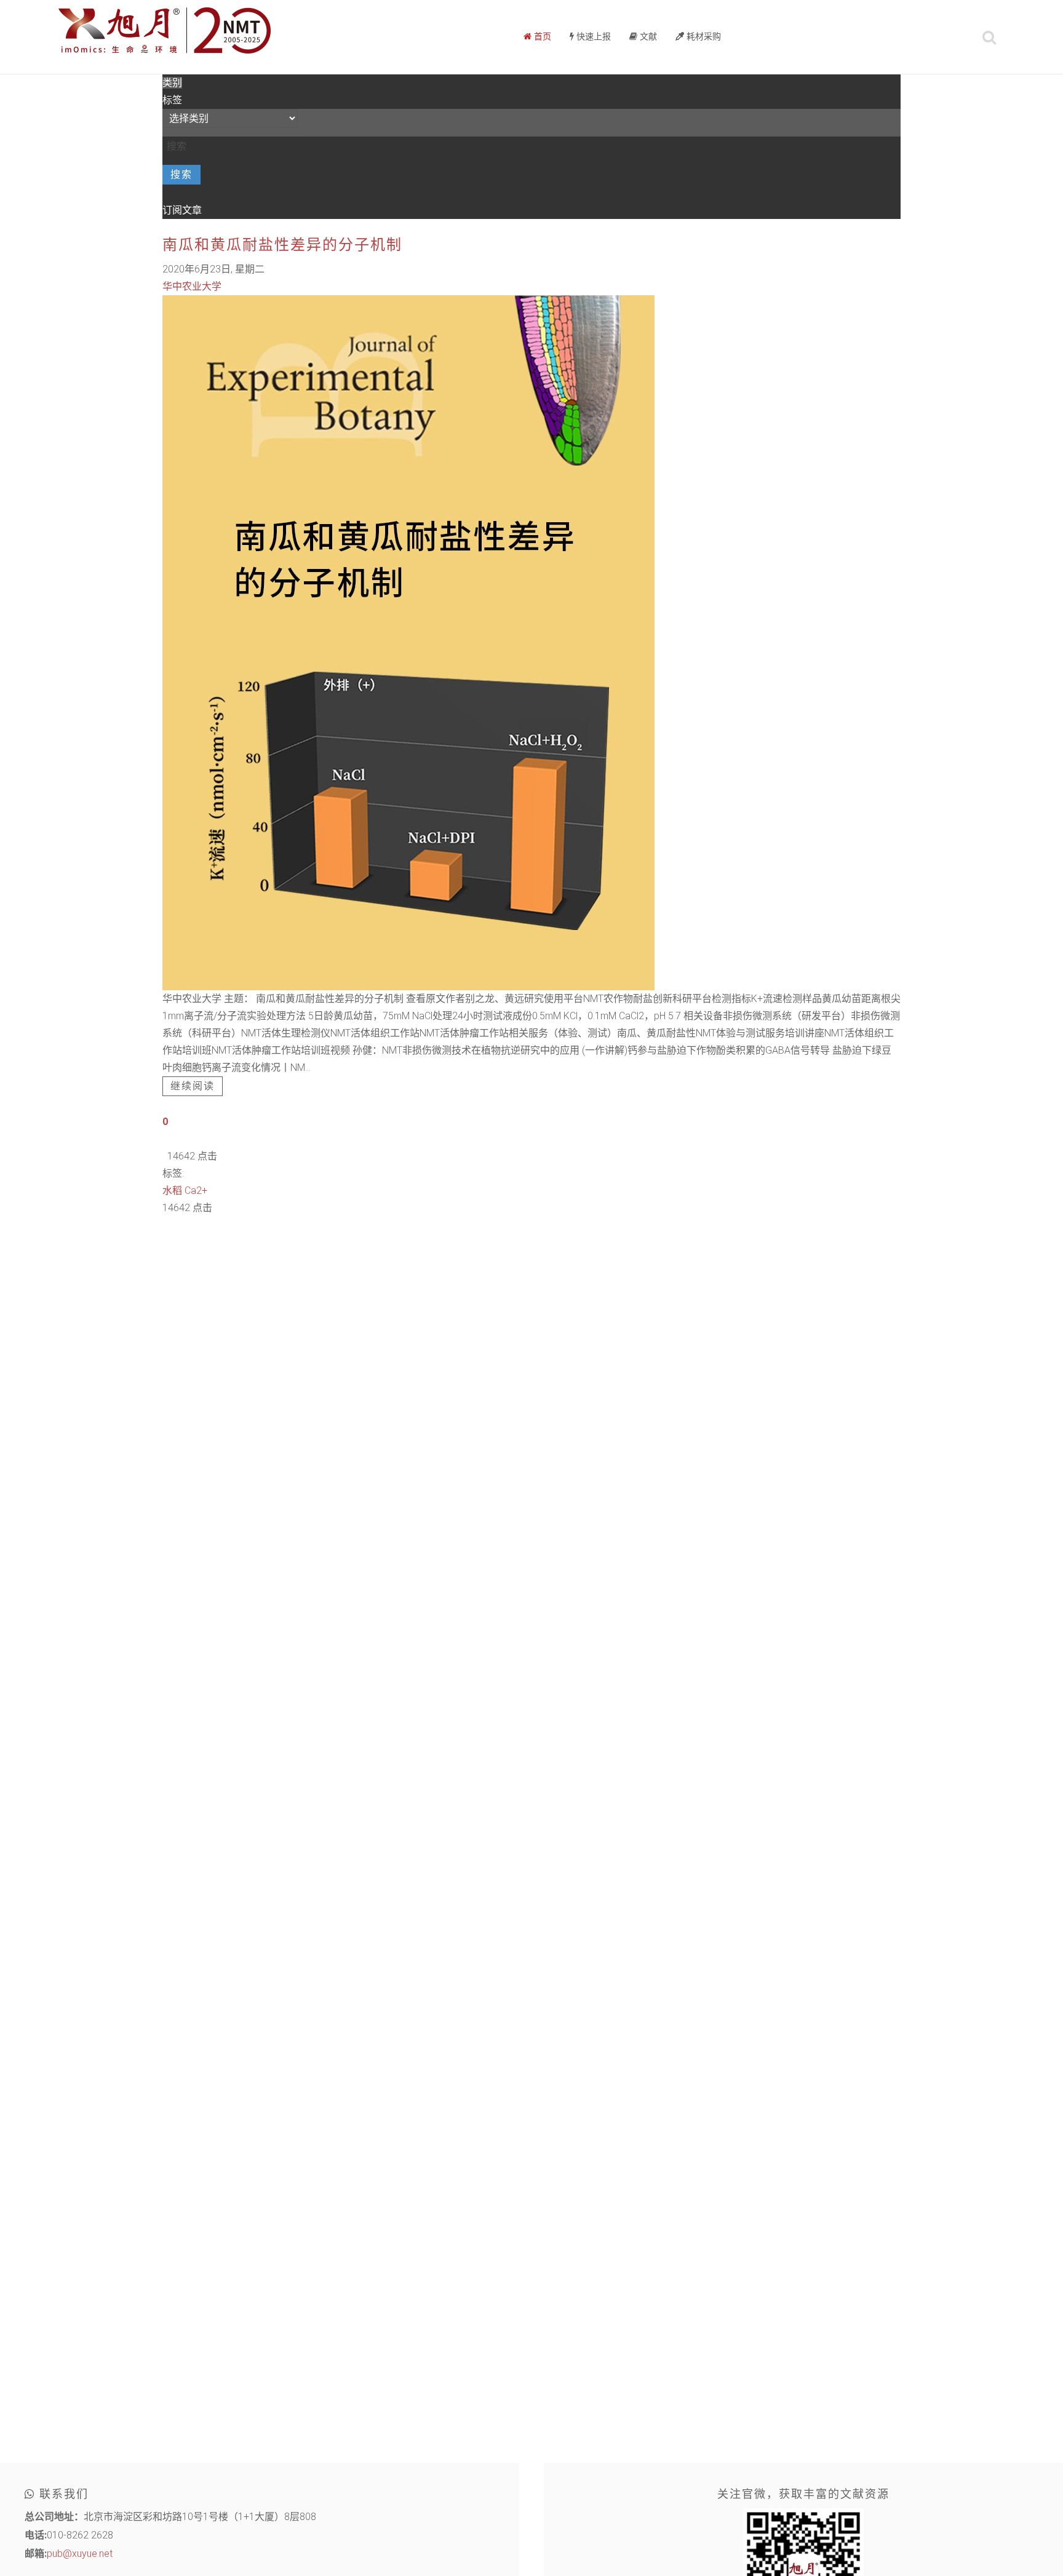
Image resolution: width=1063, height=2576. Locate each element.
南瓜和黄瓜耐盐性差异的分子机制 (282, 245)
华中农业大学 (192, 286)
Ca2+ (196, 1191)
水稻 (172, 1191)
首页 (541, 37)
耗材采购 (703, 37)
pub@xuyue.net (80, 2554)
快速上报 (592, 37)
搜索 (181, 175)
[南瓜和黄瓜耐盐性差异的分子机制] (408, 642)
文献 (647, 37)
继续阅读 (193, 1086)
